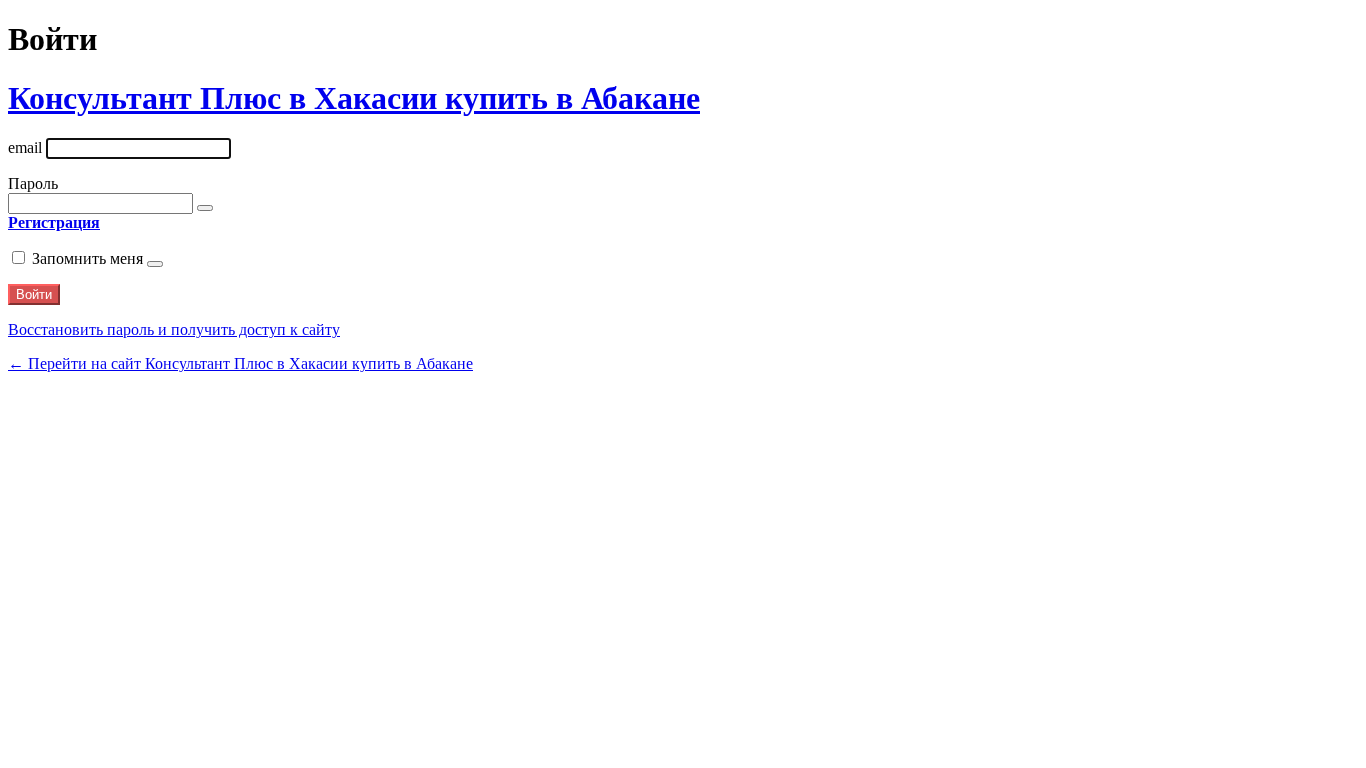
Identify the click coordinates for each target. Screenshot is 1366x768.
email (25, 147)
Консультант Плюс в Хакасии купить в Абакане (354, 98)
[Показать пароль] (205, 208)
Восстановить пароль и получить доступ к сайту (174, 329)
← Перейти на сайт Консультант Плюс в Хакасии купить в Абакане (240, 363)
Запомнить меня (87, 258)
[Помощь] (155, 264)
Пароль (33, 183)
